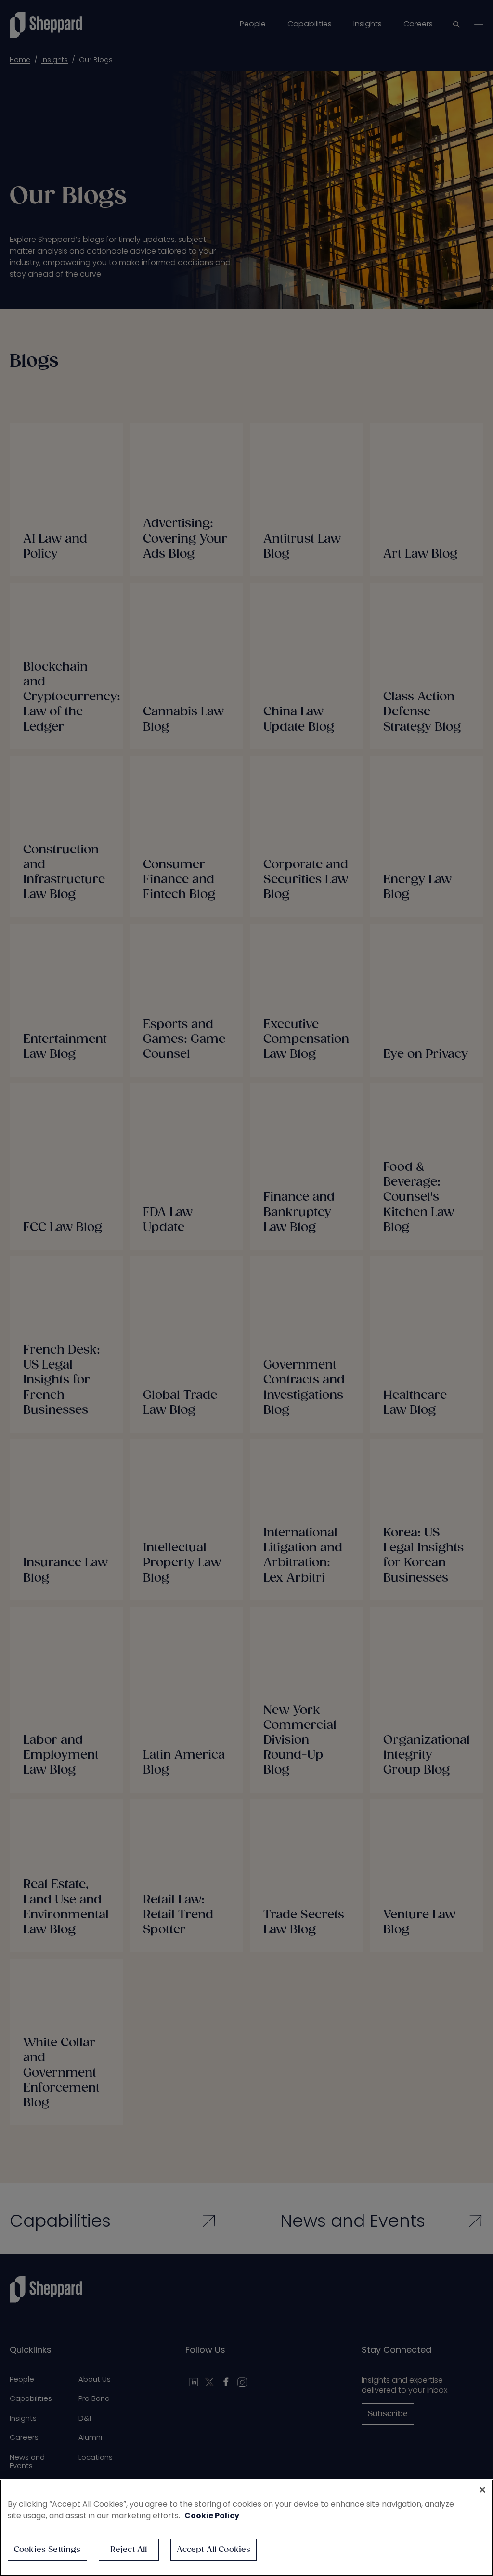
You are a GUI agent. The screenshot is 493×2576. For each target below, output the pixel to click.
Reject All (129, 2550)
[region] (246, 2528)
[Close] (482, 2490)
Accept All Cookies (214, 2550)
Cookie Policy (212, 2516)
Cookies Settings (47, 2550)
